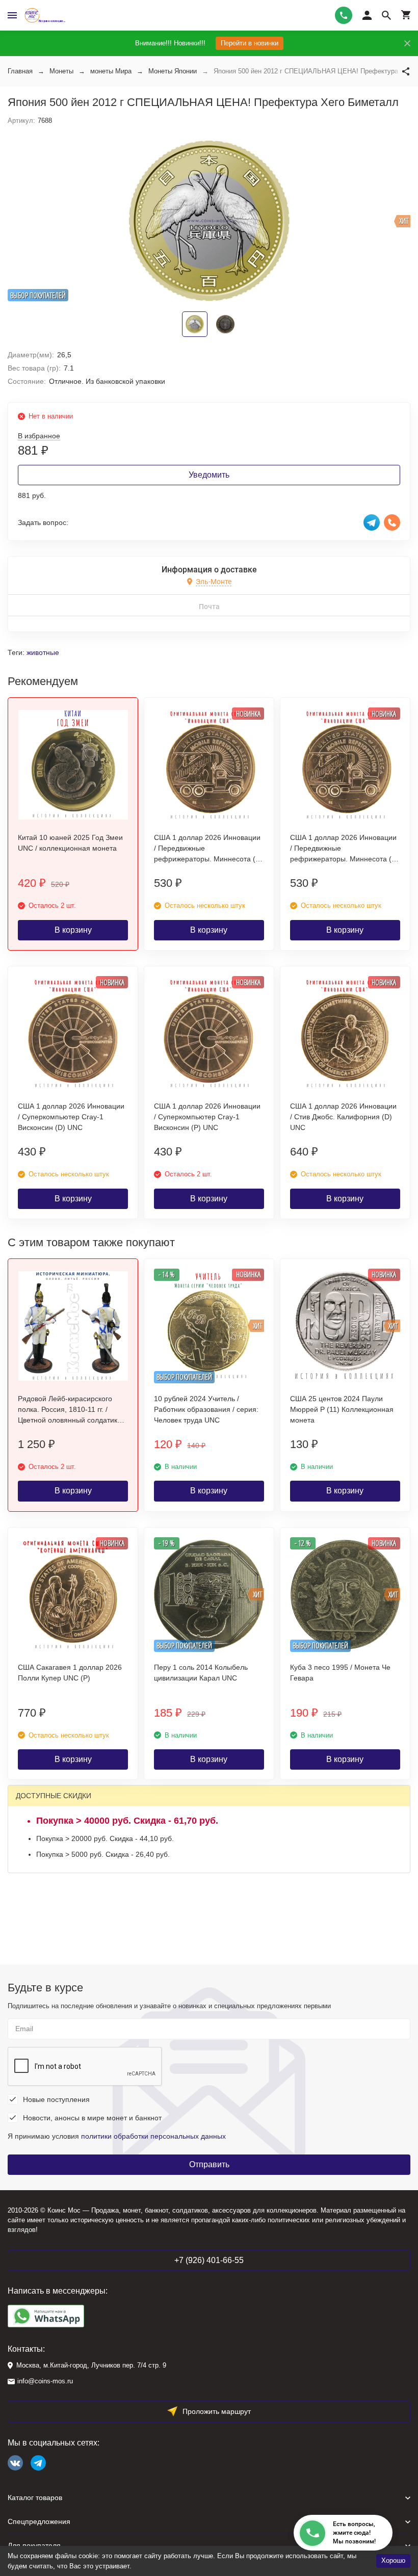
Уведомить (209, 475)
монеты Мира (111, 71)
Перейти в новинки (250, 43)
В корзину (73, 930)
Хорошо (393, 2560)
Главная (20, 71)
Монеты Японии (173, 71)
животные (43, 652)
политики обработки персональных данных (153, 2136)
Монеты (61, 71)
